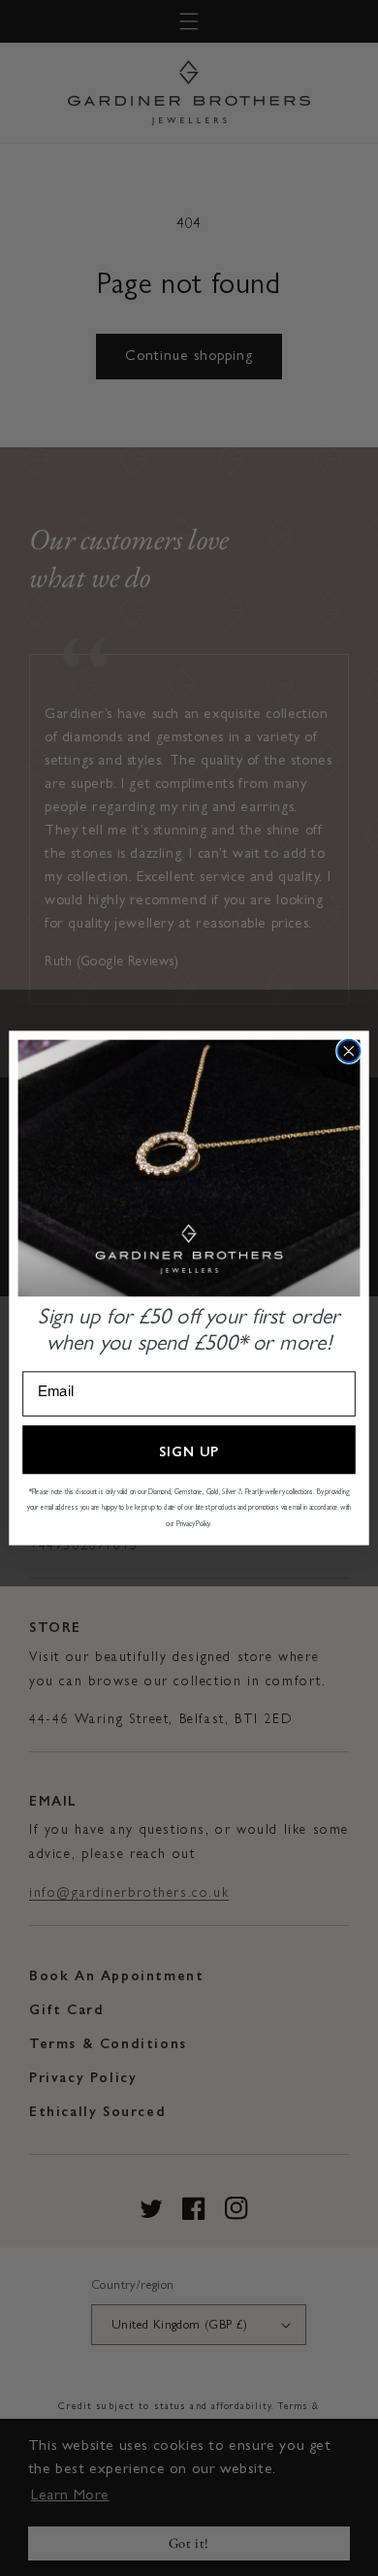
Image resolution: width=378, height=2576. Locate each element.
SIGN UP (189, 1450)
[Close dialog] (348, 1051)
